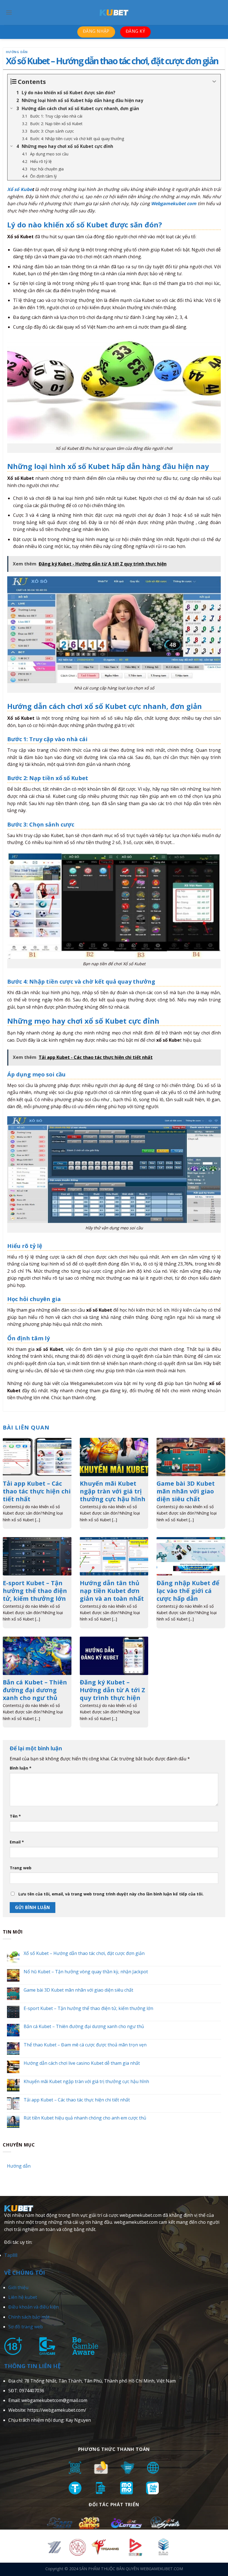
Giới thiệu (18, 2287)
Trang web (21, 1868)
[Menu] (9, 12)
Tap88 (11, 2255)
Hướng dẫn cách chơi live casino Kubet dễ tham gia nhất (82, 2063)
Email (17, 1842)
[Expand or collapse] (214, 82)
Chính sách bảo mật (29, 2317)
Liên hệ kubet (23, 2297)
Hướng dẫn (17, 52)
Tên (15, 1816)
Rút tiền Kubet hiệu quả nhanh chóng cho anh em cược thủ (85, 2118)
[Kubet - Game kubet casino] (114, 13)
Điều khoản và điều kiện (34, 2307)
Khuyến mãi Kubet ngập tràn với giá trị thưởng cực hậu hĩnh (86, 2081)
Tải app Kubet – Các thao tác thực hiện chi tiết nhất (77, 2100)
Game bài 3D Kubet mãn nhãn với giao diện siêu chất (78, 1990)
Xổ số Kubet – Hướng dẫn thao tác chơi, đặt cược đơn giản (84, 1953)
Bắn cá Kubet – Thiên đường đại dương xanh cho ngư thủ (84, 2027)
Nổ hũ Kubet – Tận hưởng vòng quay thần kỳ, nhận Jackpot (86, 1972)
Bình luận (21, 1768)
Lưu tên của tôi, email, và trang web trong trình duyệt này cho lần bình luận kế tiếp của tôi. (111, 1894)
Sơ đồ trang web (26, 2327)
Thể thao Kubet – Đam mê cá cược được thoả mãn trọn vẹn (85, 2045)
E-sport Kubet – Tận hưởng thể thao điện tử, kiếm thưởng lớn (88, 2008)
